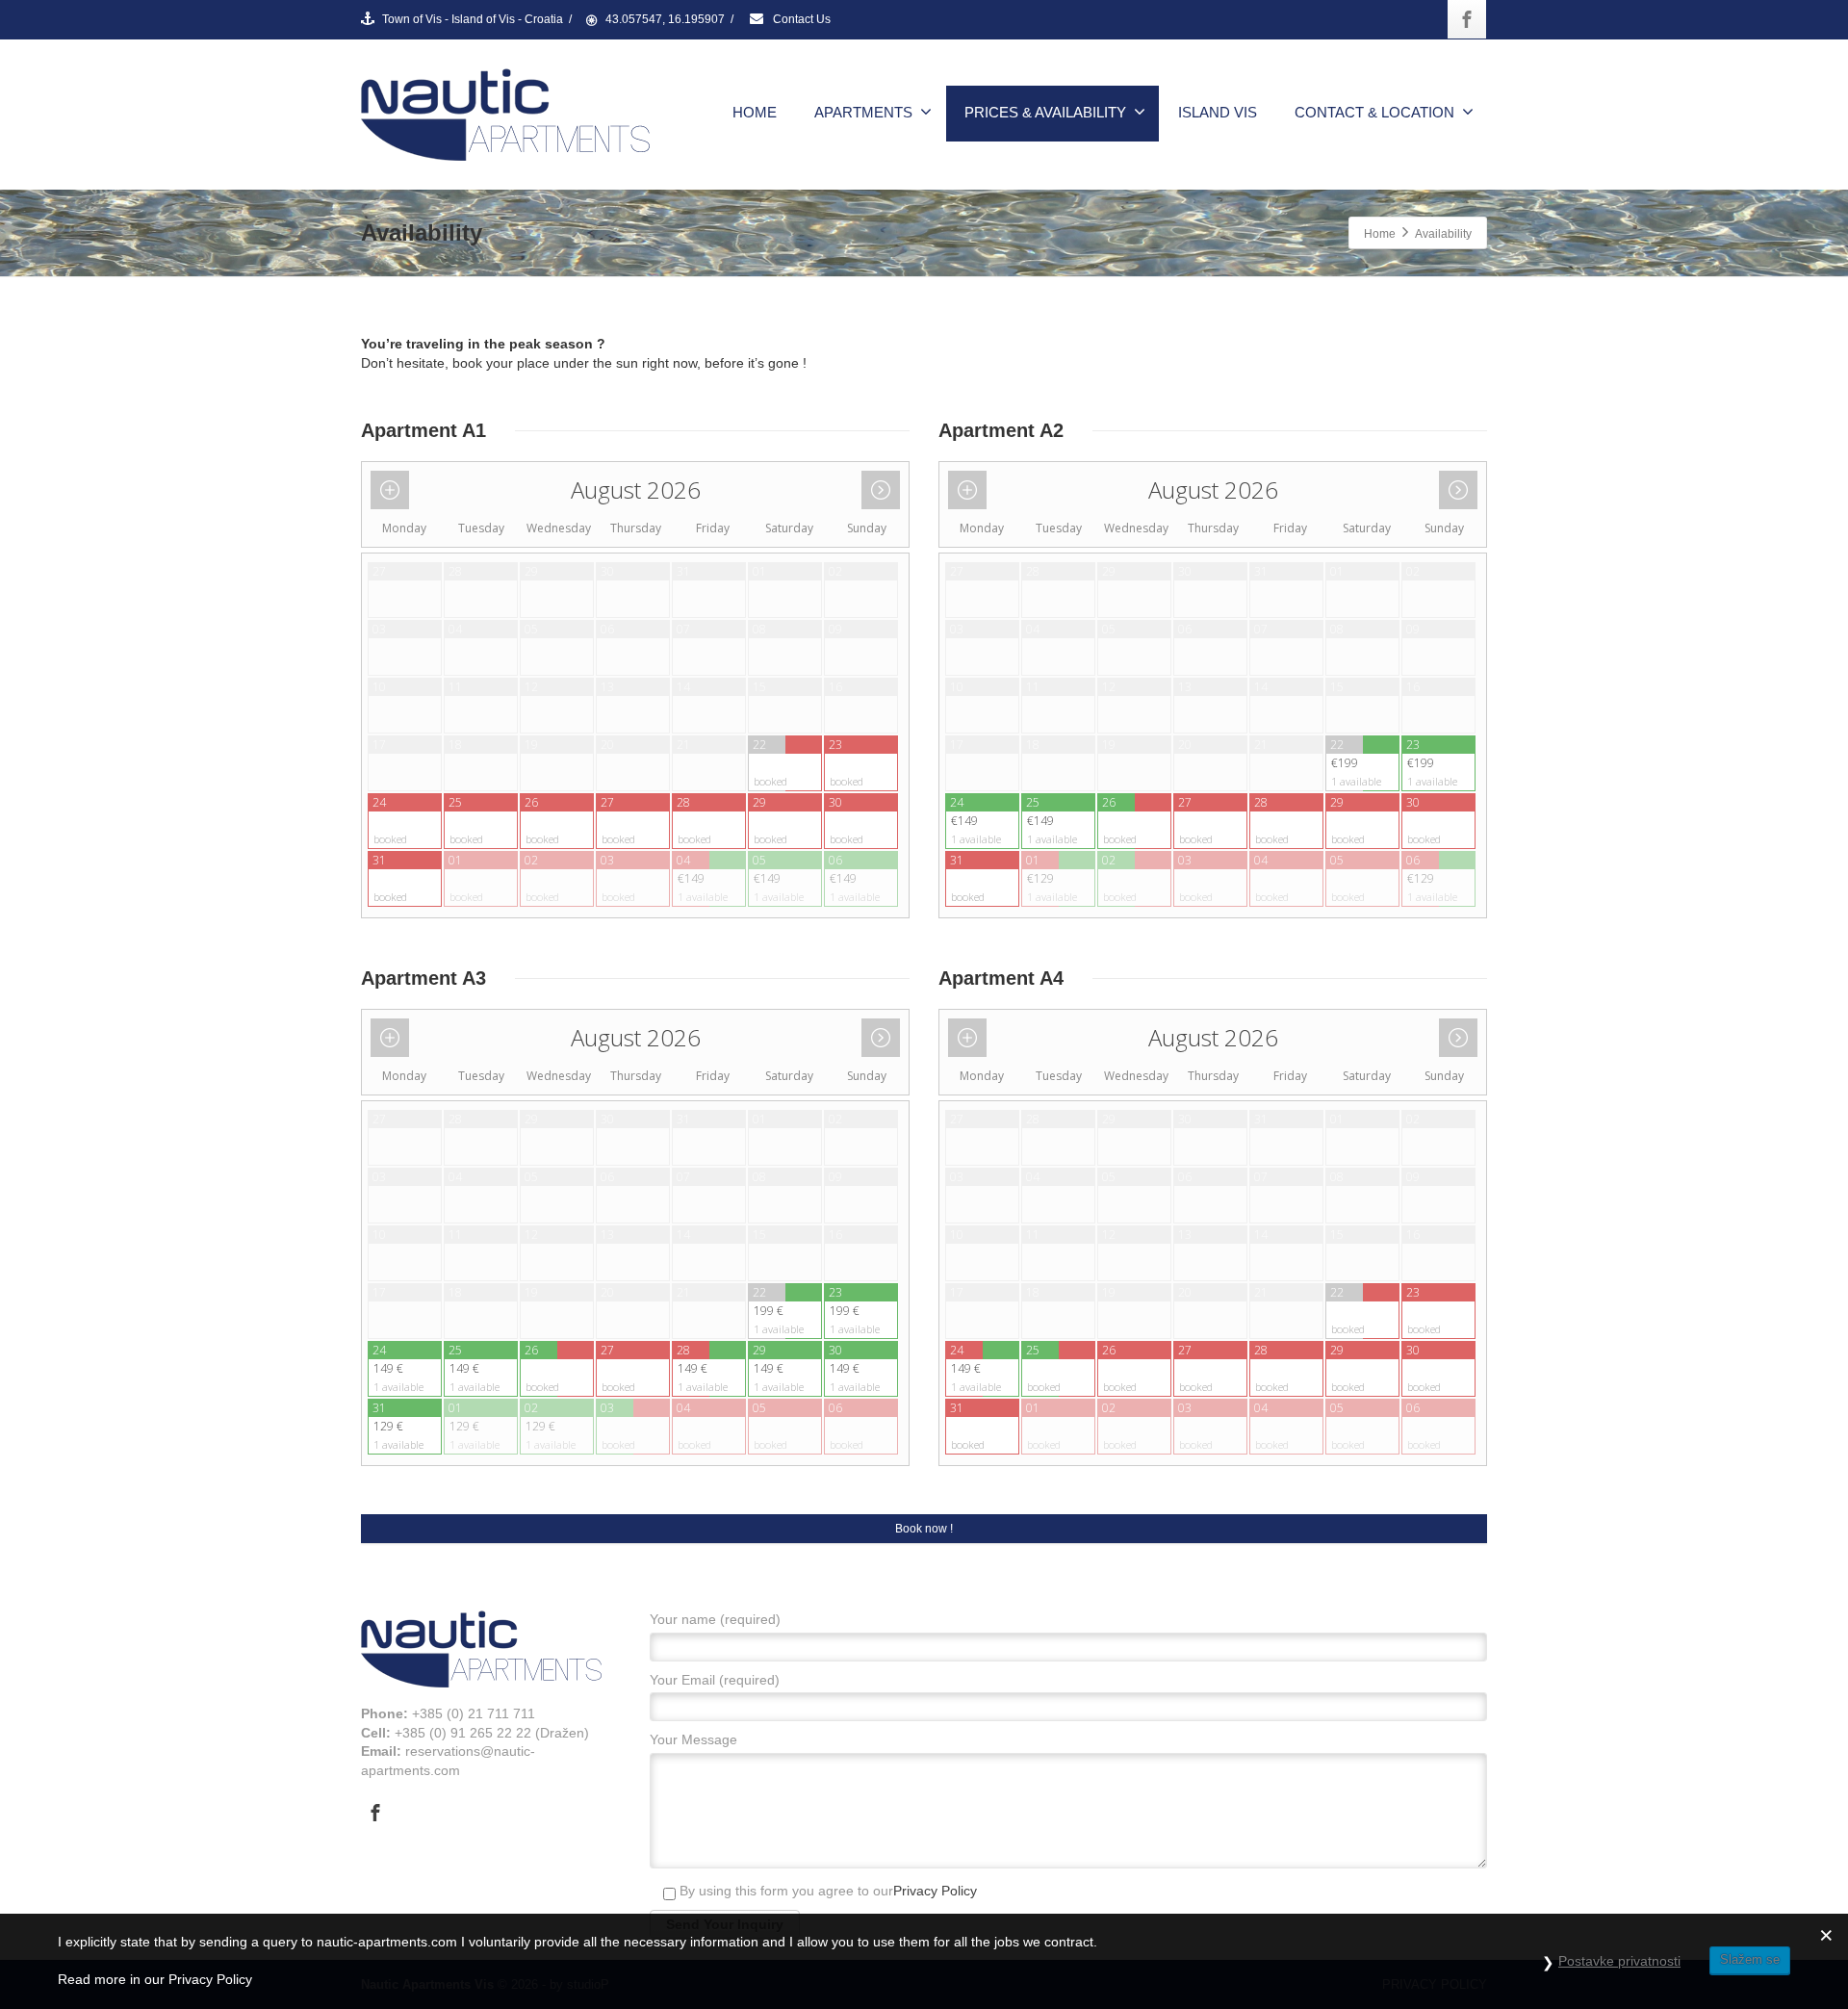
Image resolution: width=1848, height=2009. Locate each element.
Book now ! (924, 1529)
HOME (755, 112)
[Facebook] (1467, 19)
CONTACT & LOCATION (1374, 112)
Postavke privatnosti (1619, 1961)
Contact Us (800, 19)
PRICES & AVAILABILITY (1045, 112)
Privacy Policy (935, 1891)
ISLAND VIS (1218, 112)
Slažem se (1750, 1959)
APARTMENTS (863, 112)
